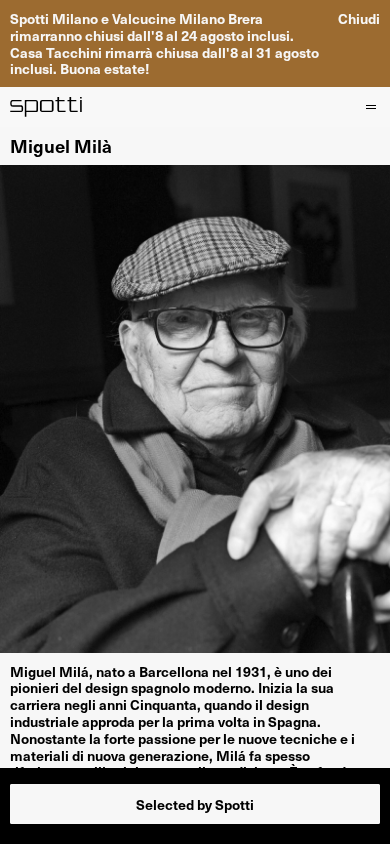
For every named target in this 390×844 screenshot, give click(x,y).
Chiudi (359, 18)
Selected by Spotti (195, 804)
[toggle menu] (369, 107)
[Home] (46, 107)
